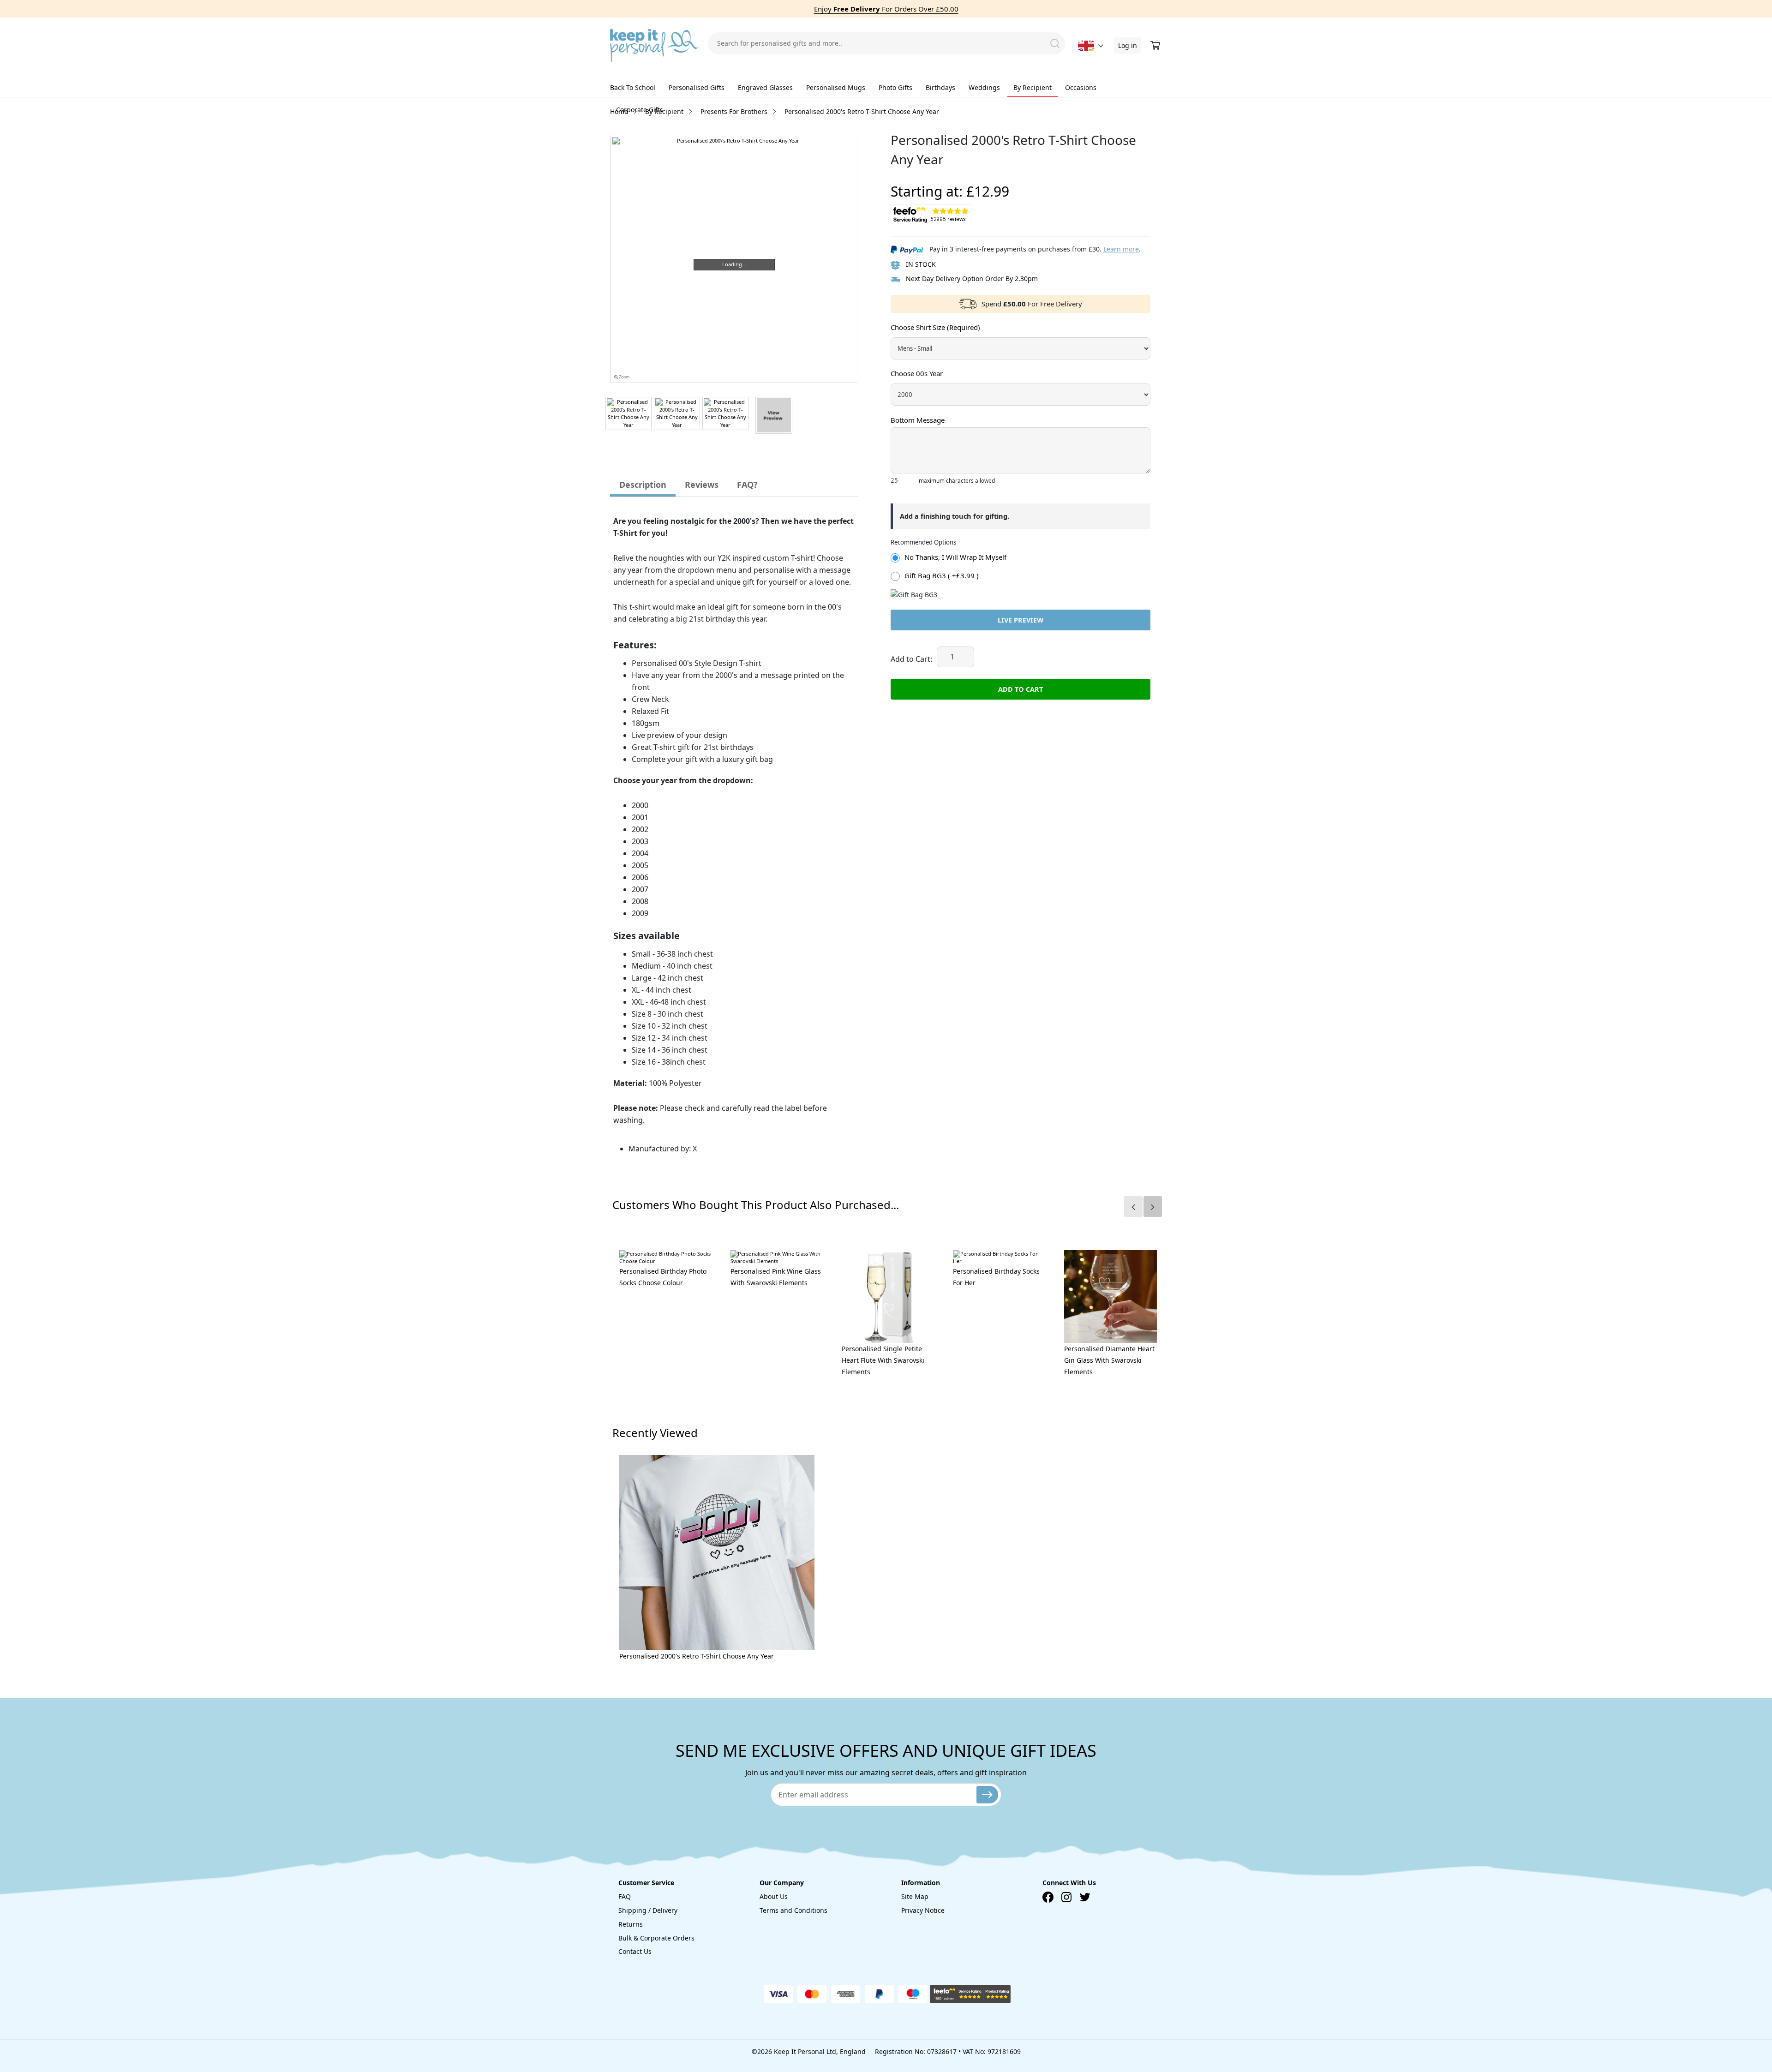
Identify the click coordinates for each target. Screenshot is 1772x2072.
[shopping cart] (1156, 46)
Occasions (1081, 87)
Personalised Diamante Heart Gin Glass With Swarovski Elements (1109, 1360)
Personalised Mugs (836, 87)
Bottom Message (918, 420)
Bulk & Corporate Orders (656, 1938)
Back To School (633, 87)
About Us (774, 1896)
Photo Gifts (895, 87)
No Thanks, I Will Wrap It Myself (955, 557)
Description (643, 485)
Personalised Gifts (697, 87)
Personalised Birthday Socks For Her (996, 1277)
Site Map (915, 1896)
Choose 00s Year (917, 373)
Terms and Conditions (793, 1910)
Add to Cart (1021, 689)
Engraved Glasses (765, 87)
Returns (631, 1924)
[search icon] (1055, 43)
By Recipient (1033, 87)
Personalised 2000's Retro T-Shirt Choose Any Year (697, 1656)
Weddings (984, 87)
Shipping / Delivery (648, 1910)
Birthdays (940, 87)
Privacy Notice (923, 1910)
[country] (1086, 46)
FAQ (625, 1896)
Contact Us (635, 1951)
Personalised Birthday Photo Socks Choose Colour (663, 1277)
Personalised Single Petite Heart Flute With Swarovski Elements (883, 1360)
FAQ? (747, 485)
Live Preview (1021, 620)
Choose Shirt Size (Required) (935, 327)
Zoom (624, 377)
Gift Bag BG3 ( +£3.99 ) (942, 575)
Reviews (702, 485)
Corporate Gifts (640, 110)
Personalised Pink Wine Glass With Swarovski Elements (776, 1277)
